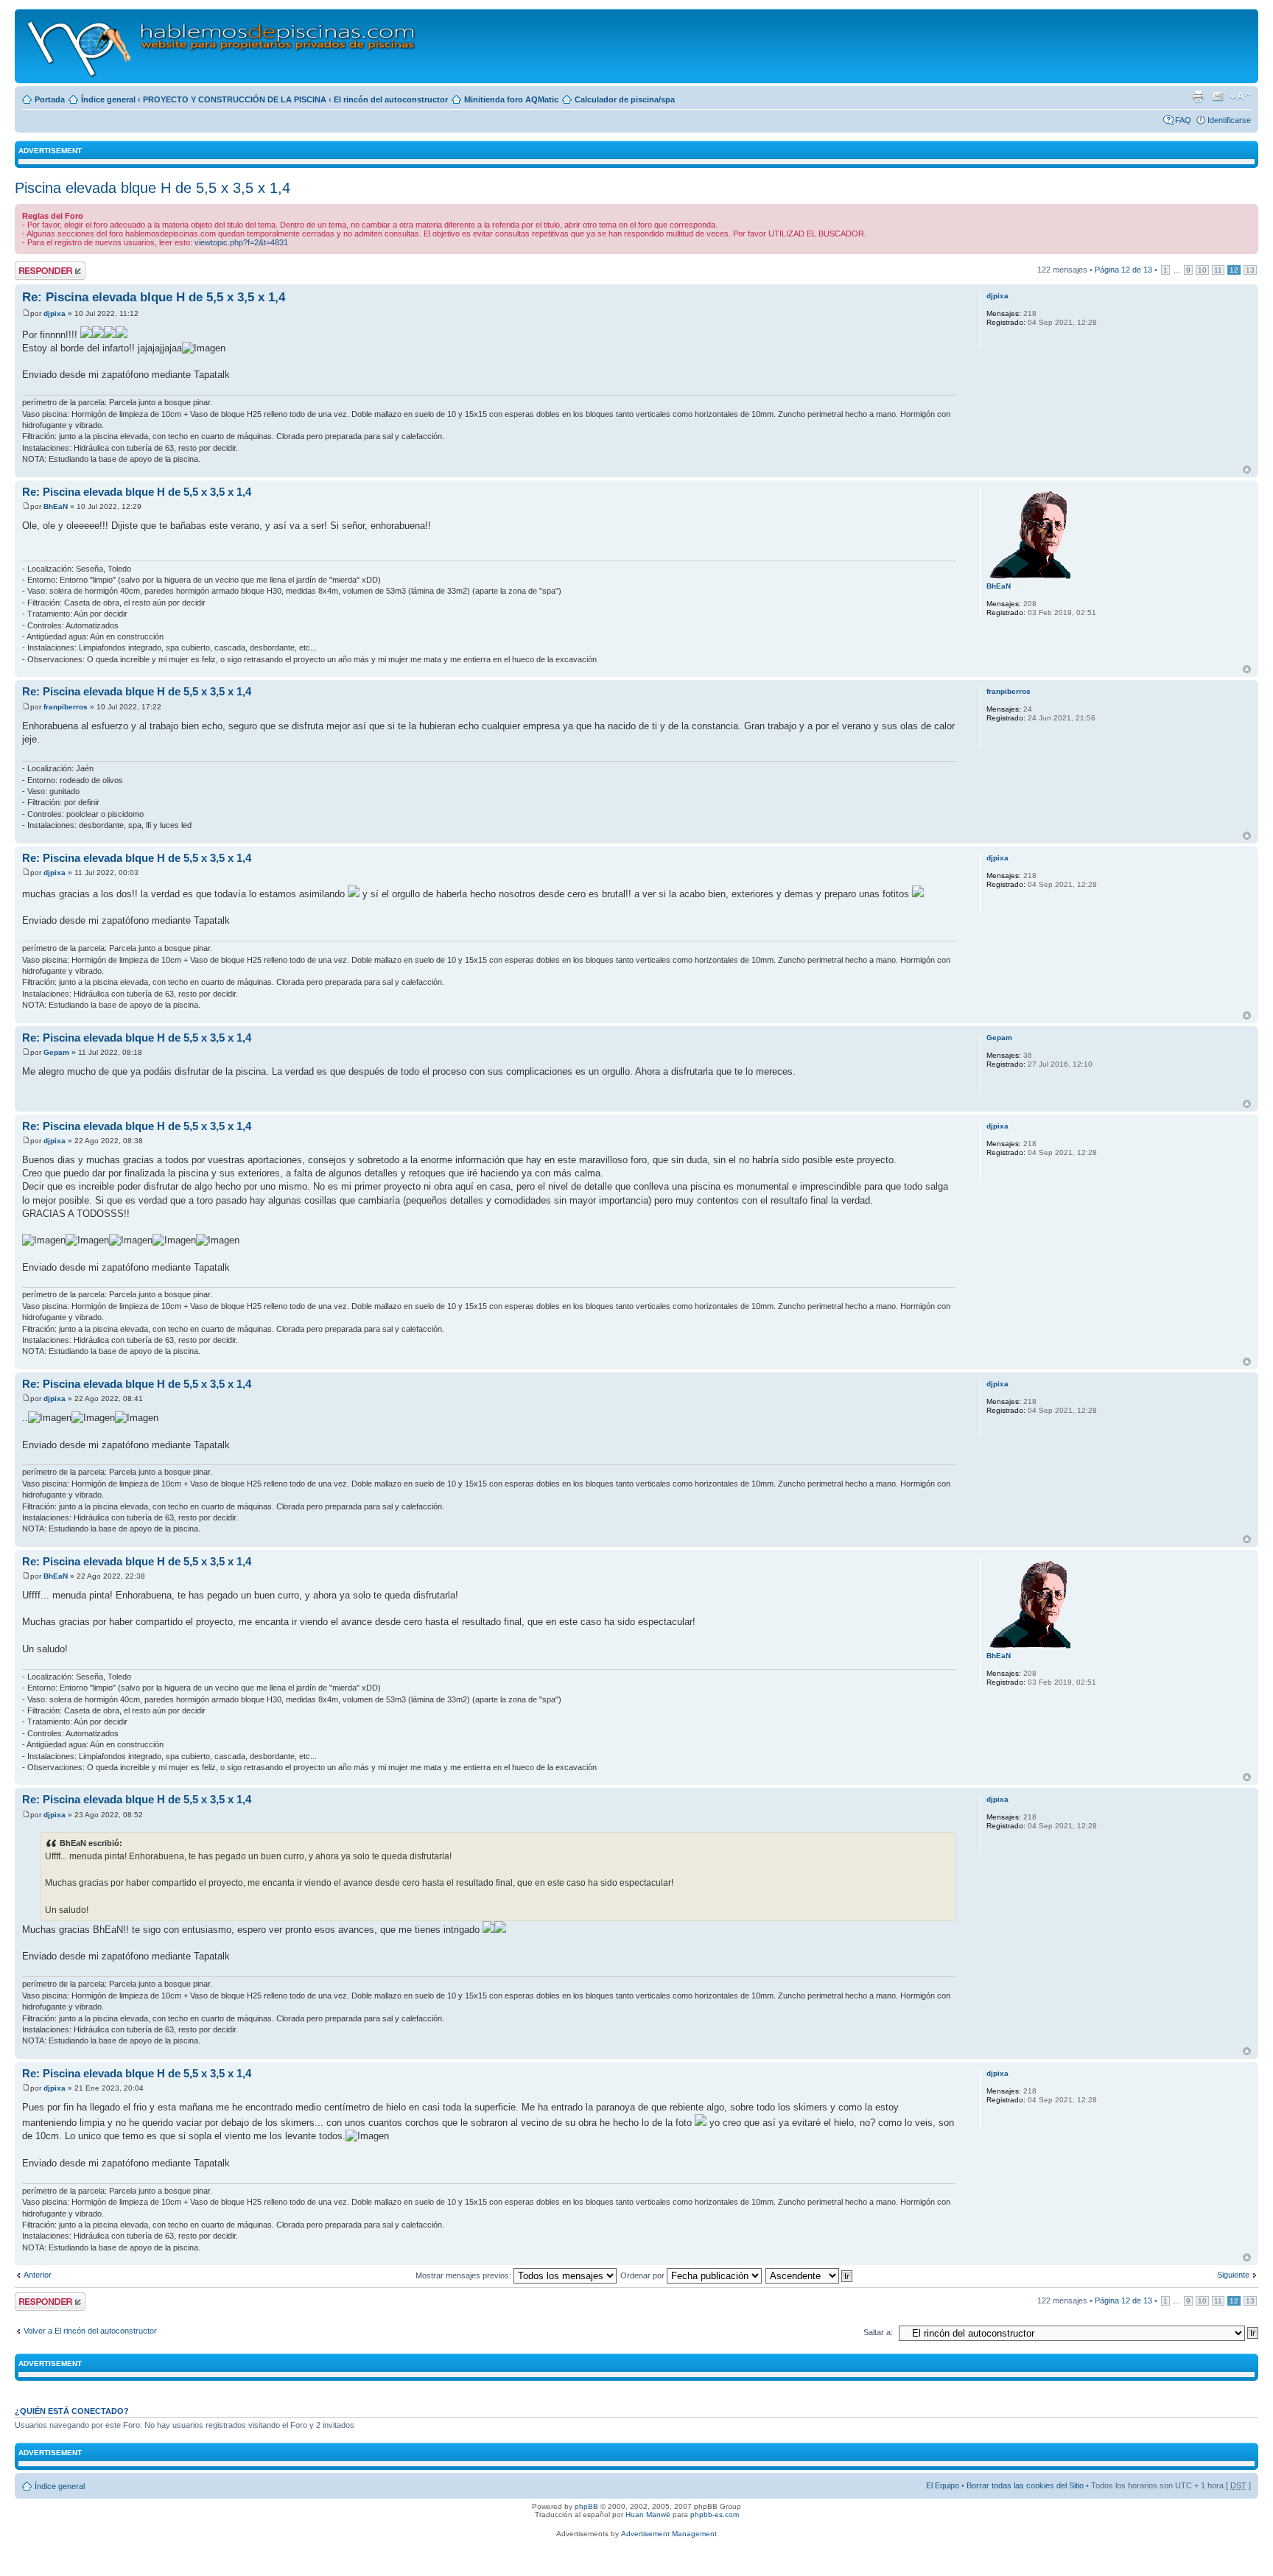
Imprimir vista (1198, 96)
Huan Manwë (648, 2514)
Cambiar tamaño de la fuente (1240, 96)
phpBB (586, 2506)
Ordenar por (643, 2275)
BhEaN (56, 506)
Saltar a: (878, 2332)
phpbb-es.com (715, 2514)
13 (1250, 270)
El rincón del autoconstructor (391, 99)
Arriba (1247, 470)
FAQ (1183, 120)
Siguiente (1233, 2275)
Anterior (38, 2275)
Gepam (56, 1052)
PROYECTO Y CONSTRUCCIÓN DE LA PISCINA (235, 99)
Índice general (108, 99)
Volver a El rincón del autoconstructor (90, 2331)
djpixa (55, 313)
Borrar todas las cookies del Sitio (1025, 2485)
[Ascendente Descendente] (810, 2275)
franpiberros (66, 707)
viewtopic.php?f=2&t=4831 (241, 242)
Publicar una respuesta (37, 270)
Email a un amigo (1218, 96)
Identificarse (1229, 120)
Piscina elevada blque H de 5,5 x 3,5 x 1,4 (152, 188)
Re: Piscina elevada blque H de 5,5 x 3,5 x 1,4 (154, 297)
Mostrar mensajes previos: (464, 2275)
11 (1218, 270)
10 (1202, 270)
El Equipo (943, 2485)
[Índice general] (222, 46)
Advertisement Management (669, 2534)
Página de (1123, 270)
